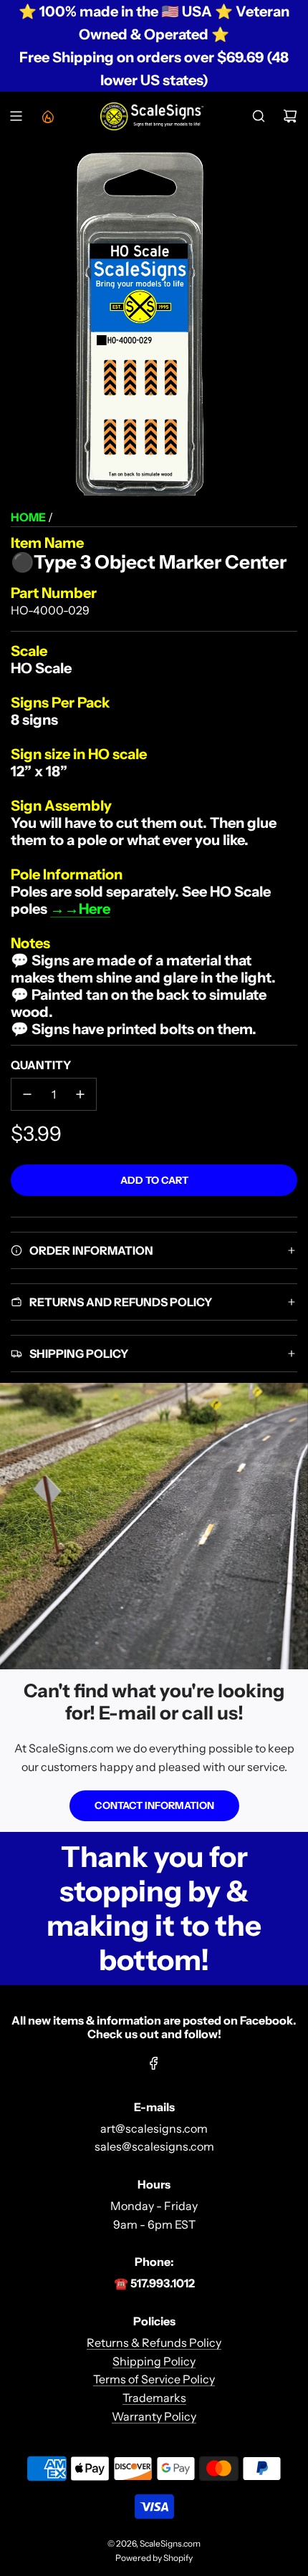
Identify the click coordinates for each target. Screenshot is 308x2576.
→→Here (80, 909)
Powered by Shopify (154, 2558)
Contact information (154, 1805)
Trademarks (154, 2398)
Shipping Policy (154, 2361)
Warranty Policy (154, 2416)
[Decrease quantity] (27, 1094)
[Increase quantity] (80, 1094)
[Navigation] (16, 116)
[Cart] (290, 116)
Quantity (41, 1065)
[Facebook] (154, 2063)
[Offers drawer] (47, 116)
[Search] (259, 116)
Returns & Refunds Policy (154, 2343)
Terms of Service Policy (154, 2379)
